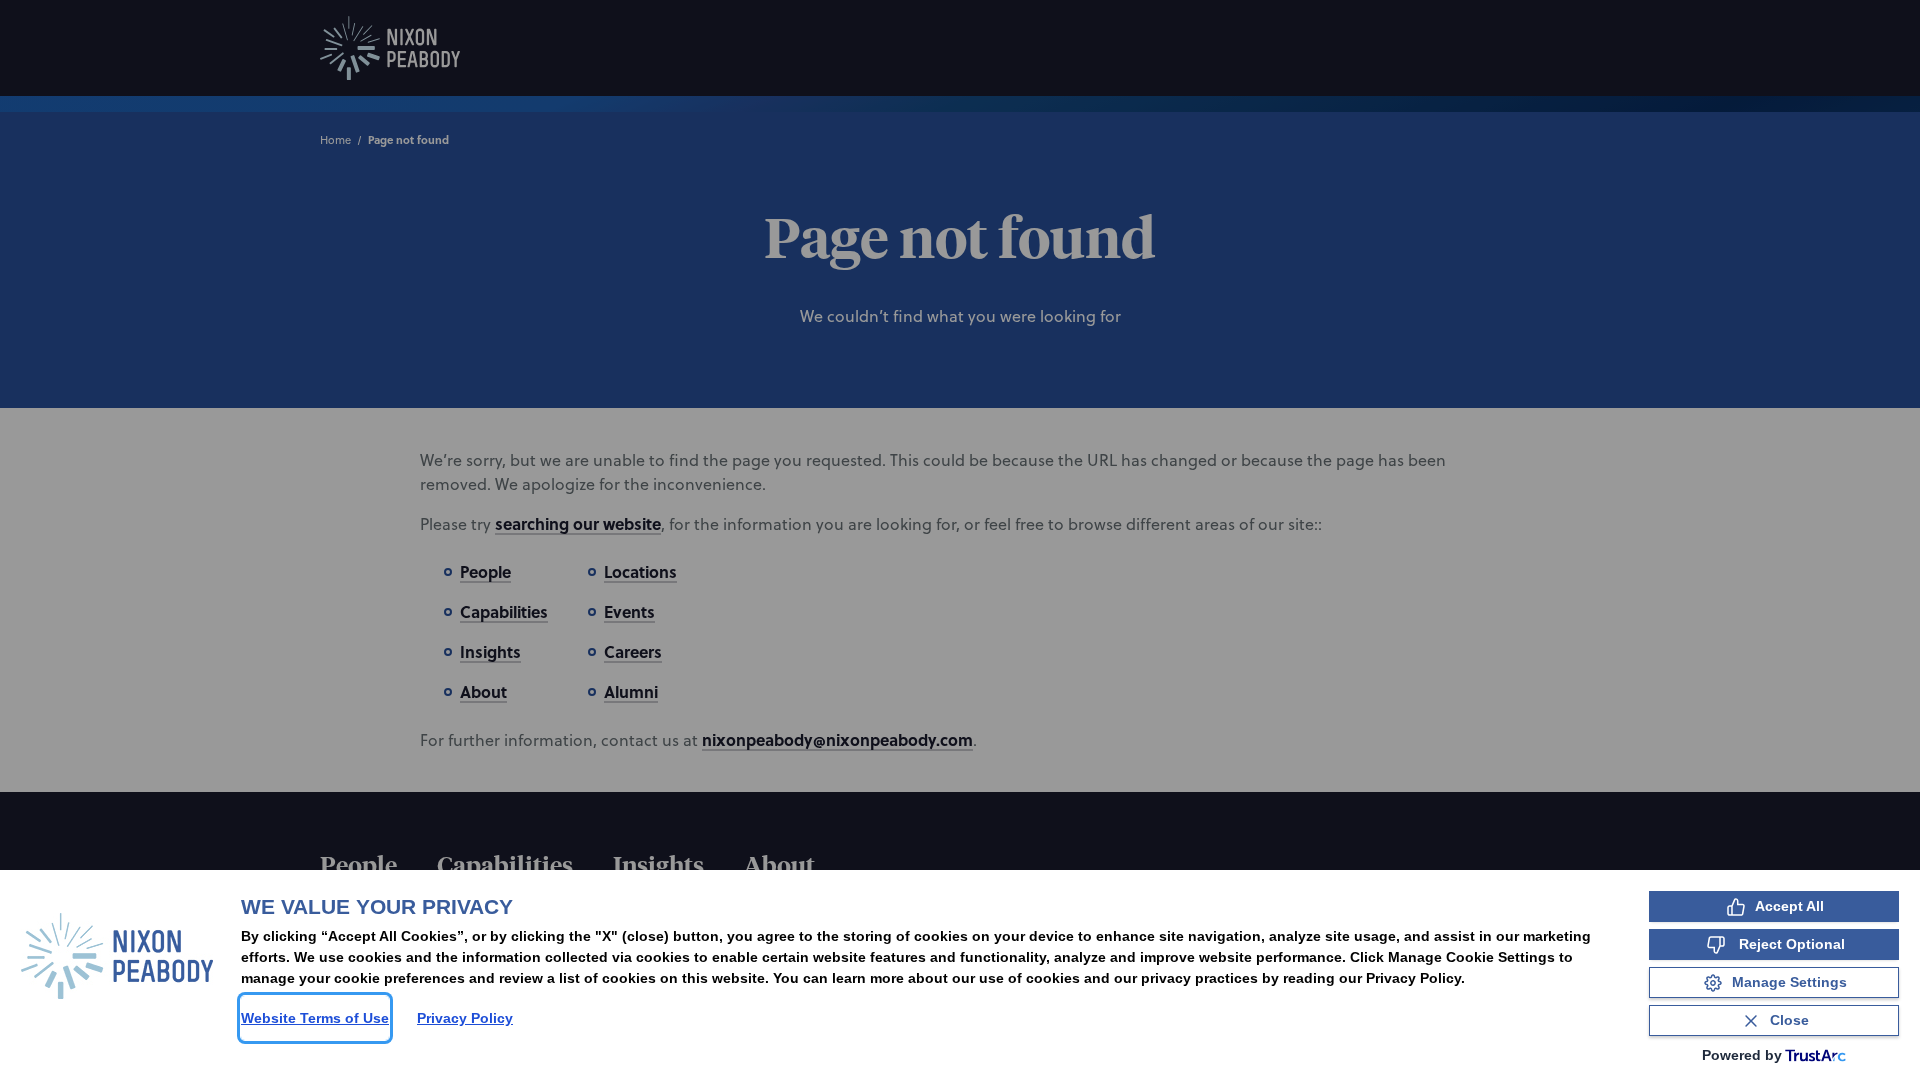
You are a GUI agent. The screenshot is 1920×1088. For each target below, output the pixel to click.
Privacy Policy (465, 1018)
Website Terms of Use (315, 1018)
